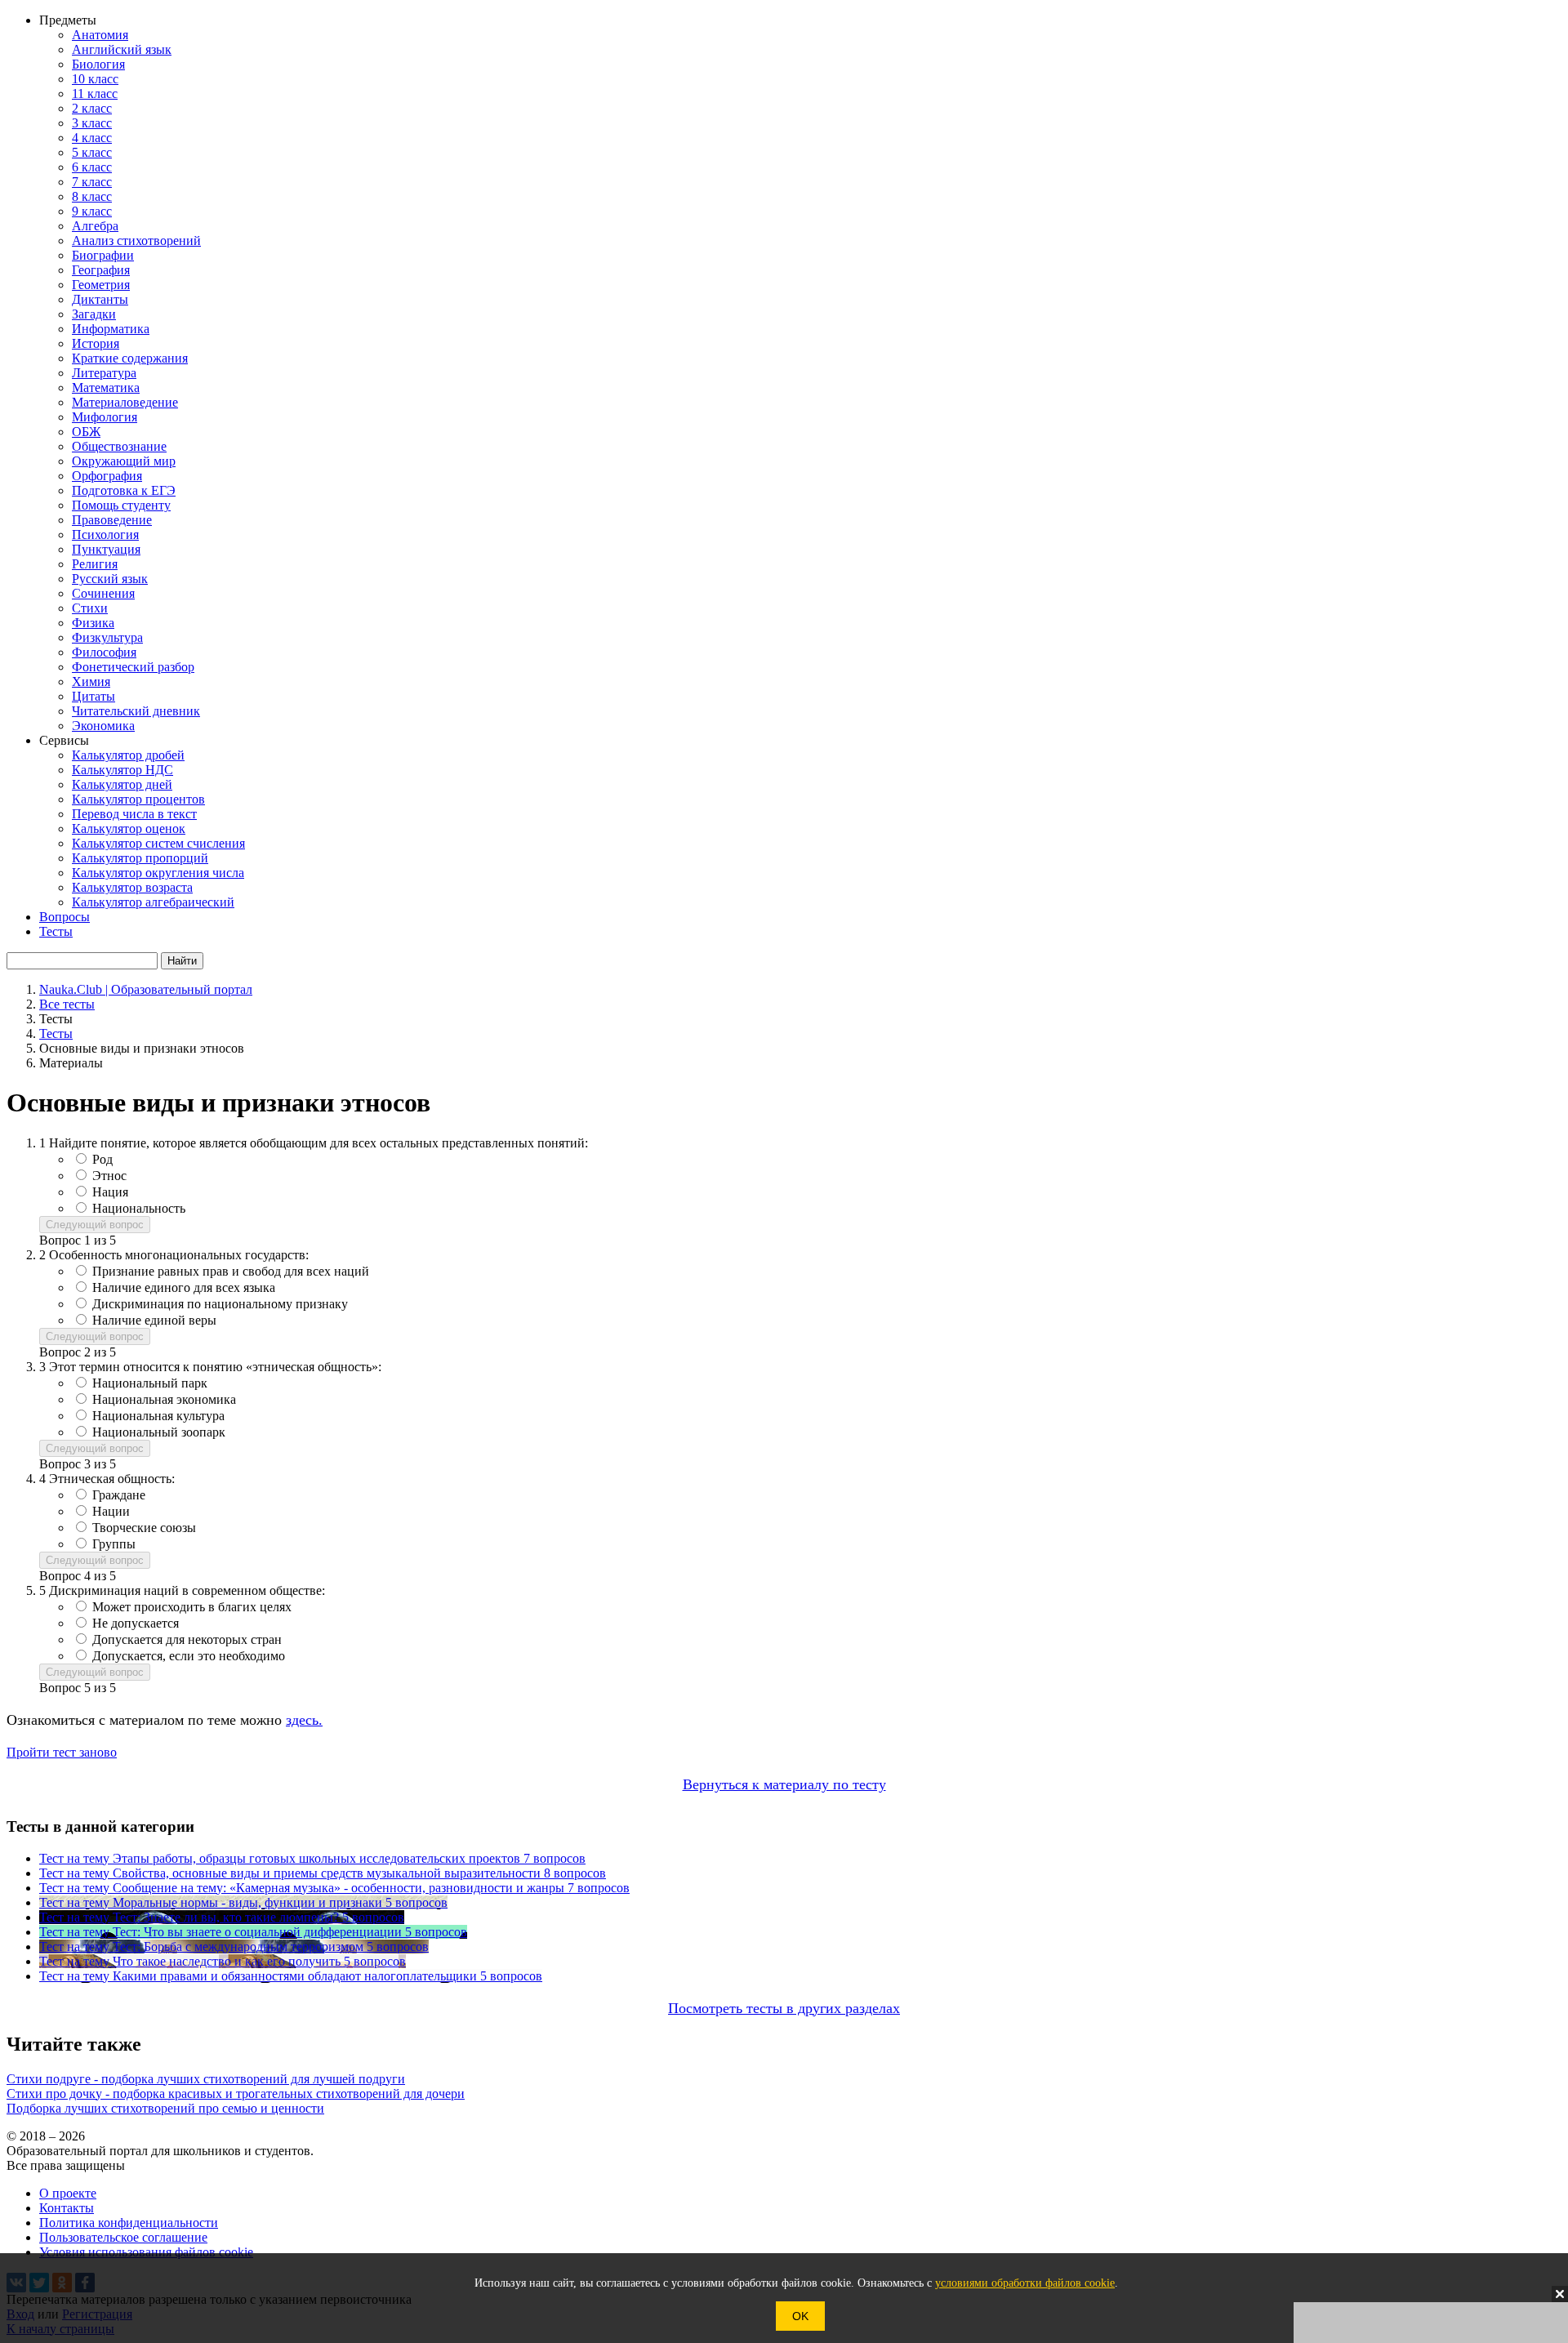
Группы (114, 1544)
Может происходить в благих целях (192, 1607)
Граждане (119, 1495)
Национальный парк (150, 1383)
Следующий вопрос (95, 1225)
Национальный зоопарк (159, 1432)
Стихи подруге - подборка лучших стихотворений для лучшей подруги (206, 2079)
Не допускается (136, 1623)
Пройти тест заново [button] (62, 1752)
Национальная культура (158, 1416)
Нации (111, 1511)
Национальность (139, 1208)
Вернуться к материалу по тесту (784, 1784)
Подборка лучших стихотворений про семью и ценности (165, 2108)
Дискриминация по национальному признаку (220, 1304)
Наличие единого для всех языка (184, 1287)
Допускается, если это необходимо (189, 1656)
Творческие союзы (144, 1528)
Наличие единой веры (154, 1320)
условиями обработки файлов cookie (1025, 2283)
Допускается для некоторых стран (187, 1639)
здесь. (304, 1720)
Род (102, 1159)
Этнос (109, 1176)
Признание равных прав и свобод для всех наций (231, 1271)
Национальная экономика (164, 1399)
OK (800, 2316)
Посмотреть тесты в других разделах (784, 2008)
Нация (110, 1192)
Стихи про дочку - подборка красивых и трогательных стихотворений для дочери (236, 2094)
